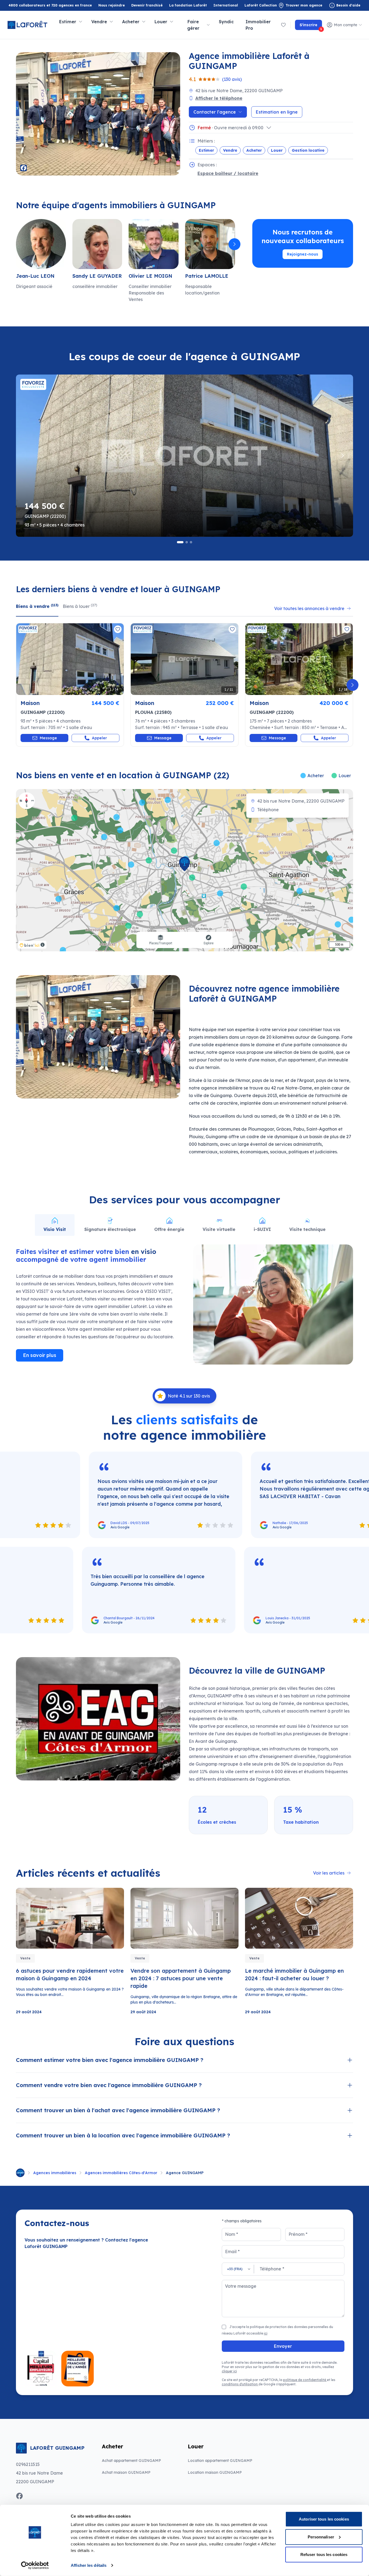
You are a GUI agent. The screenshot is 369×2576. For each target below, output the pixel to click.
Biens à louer (80, 606)
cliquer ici (229, 2371)
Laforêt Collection (261, 6)
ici (266, 2333)
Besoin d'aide (348, 5)
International (226, 5)
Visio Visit (55, 1229)
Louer (277, 150)
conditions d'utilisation (240, 2384)
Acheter (254, 150)
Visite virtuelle (219, 1229)
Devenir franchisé (147, 6)
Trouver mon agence (304, 5)
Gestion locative (308, 150)
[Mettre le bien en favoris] (118, 629)
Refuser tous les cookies (324, 2555)
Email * (232, 2251)
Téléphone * (272, 2269)
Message (48, 738)
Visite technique (307, 1229)
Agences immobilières (55, 2173)
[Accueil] (20, 2173)
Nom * (232, 2234)
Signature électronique (110, 1229)
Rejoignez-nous (303, 254)
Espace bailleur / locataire (228, 173)
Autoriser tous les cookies (324, 2519)
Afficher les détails (89, 2565)
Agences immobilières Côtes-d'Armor (121, 2173)
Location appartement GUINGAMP (220, 2461)
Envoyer (283, 2346)
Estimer (206, 150)
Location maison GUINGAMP (215, 2472)
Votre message (241, 2286)
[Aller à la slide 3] (191, 542)
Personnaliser (321, 2537)
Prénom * (298, 2234)
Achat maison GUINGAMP (126, 2472)
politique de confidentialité (305, 2380)
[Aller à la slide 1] (180, 542)
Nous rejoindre (112, 5)
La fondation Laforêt (188, 6)
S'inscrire (311, 26)
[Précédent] (16, 244)
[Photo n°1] (70, 659)
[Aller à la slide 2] (187, 542)
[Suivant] (234, 244)
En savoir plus (40, 1355)
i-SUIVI (262, 1229)
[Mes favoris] (283, 25)
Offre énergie (169, 1229)
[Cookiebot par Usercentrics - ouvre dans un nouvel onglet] (35, 2565)
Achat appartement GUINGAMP (131, 2461)
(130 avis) (232, 79)
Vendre (230, 150)
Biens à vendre (37, 606)
